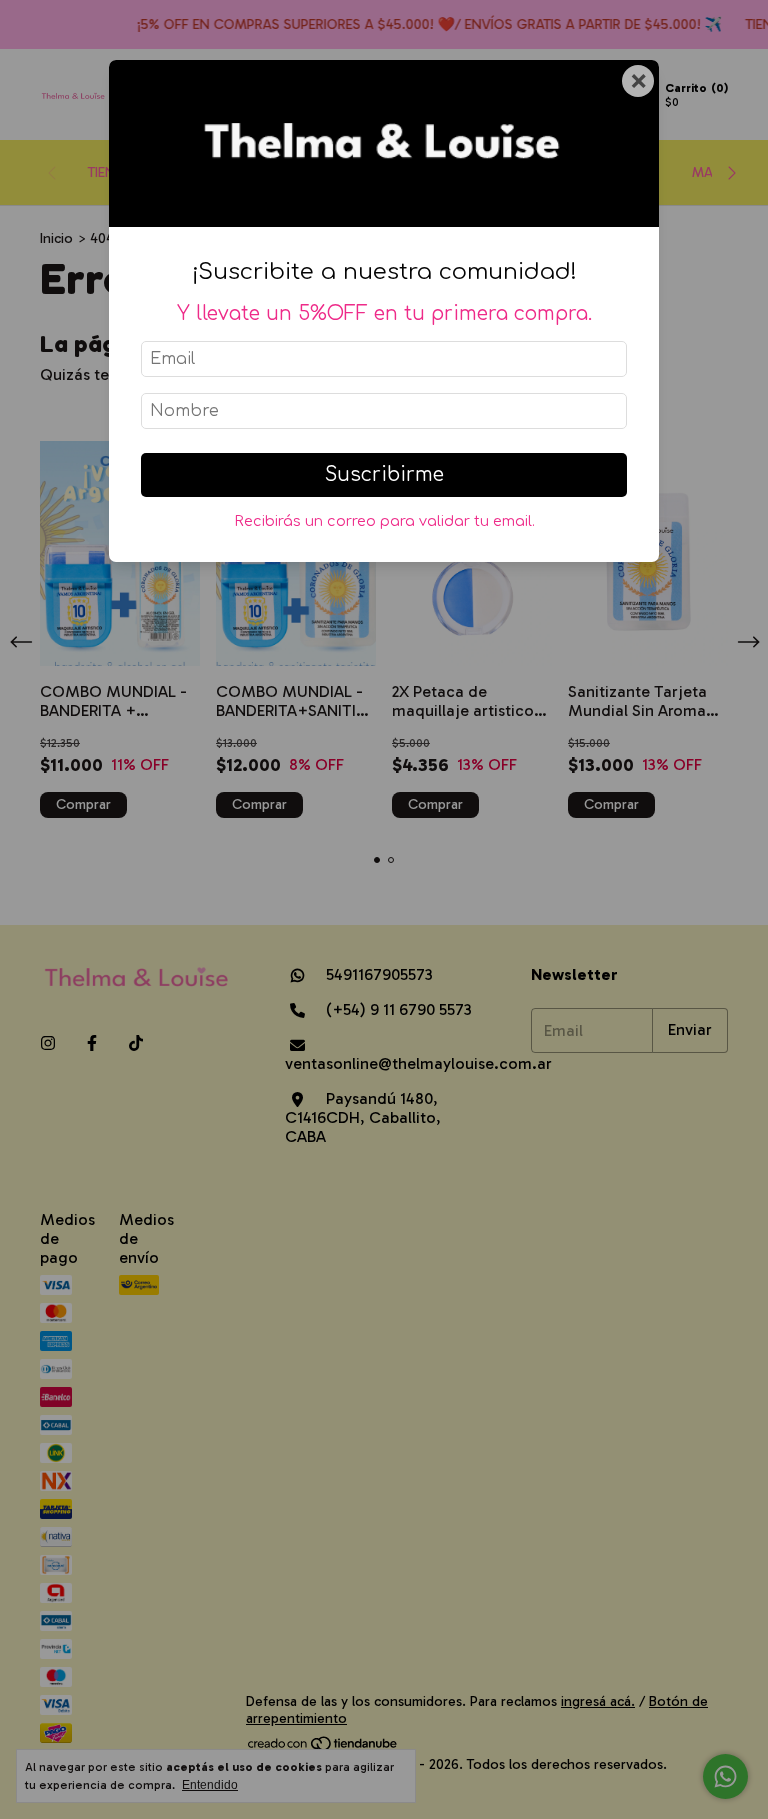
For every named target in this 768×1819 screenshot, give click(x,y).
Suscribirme (384, 474)
